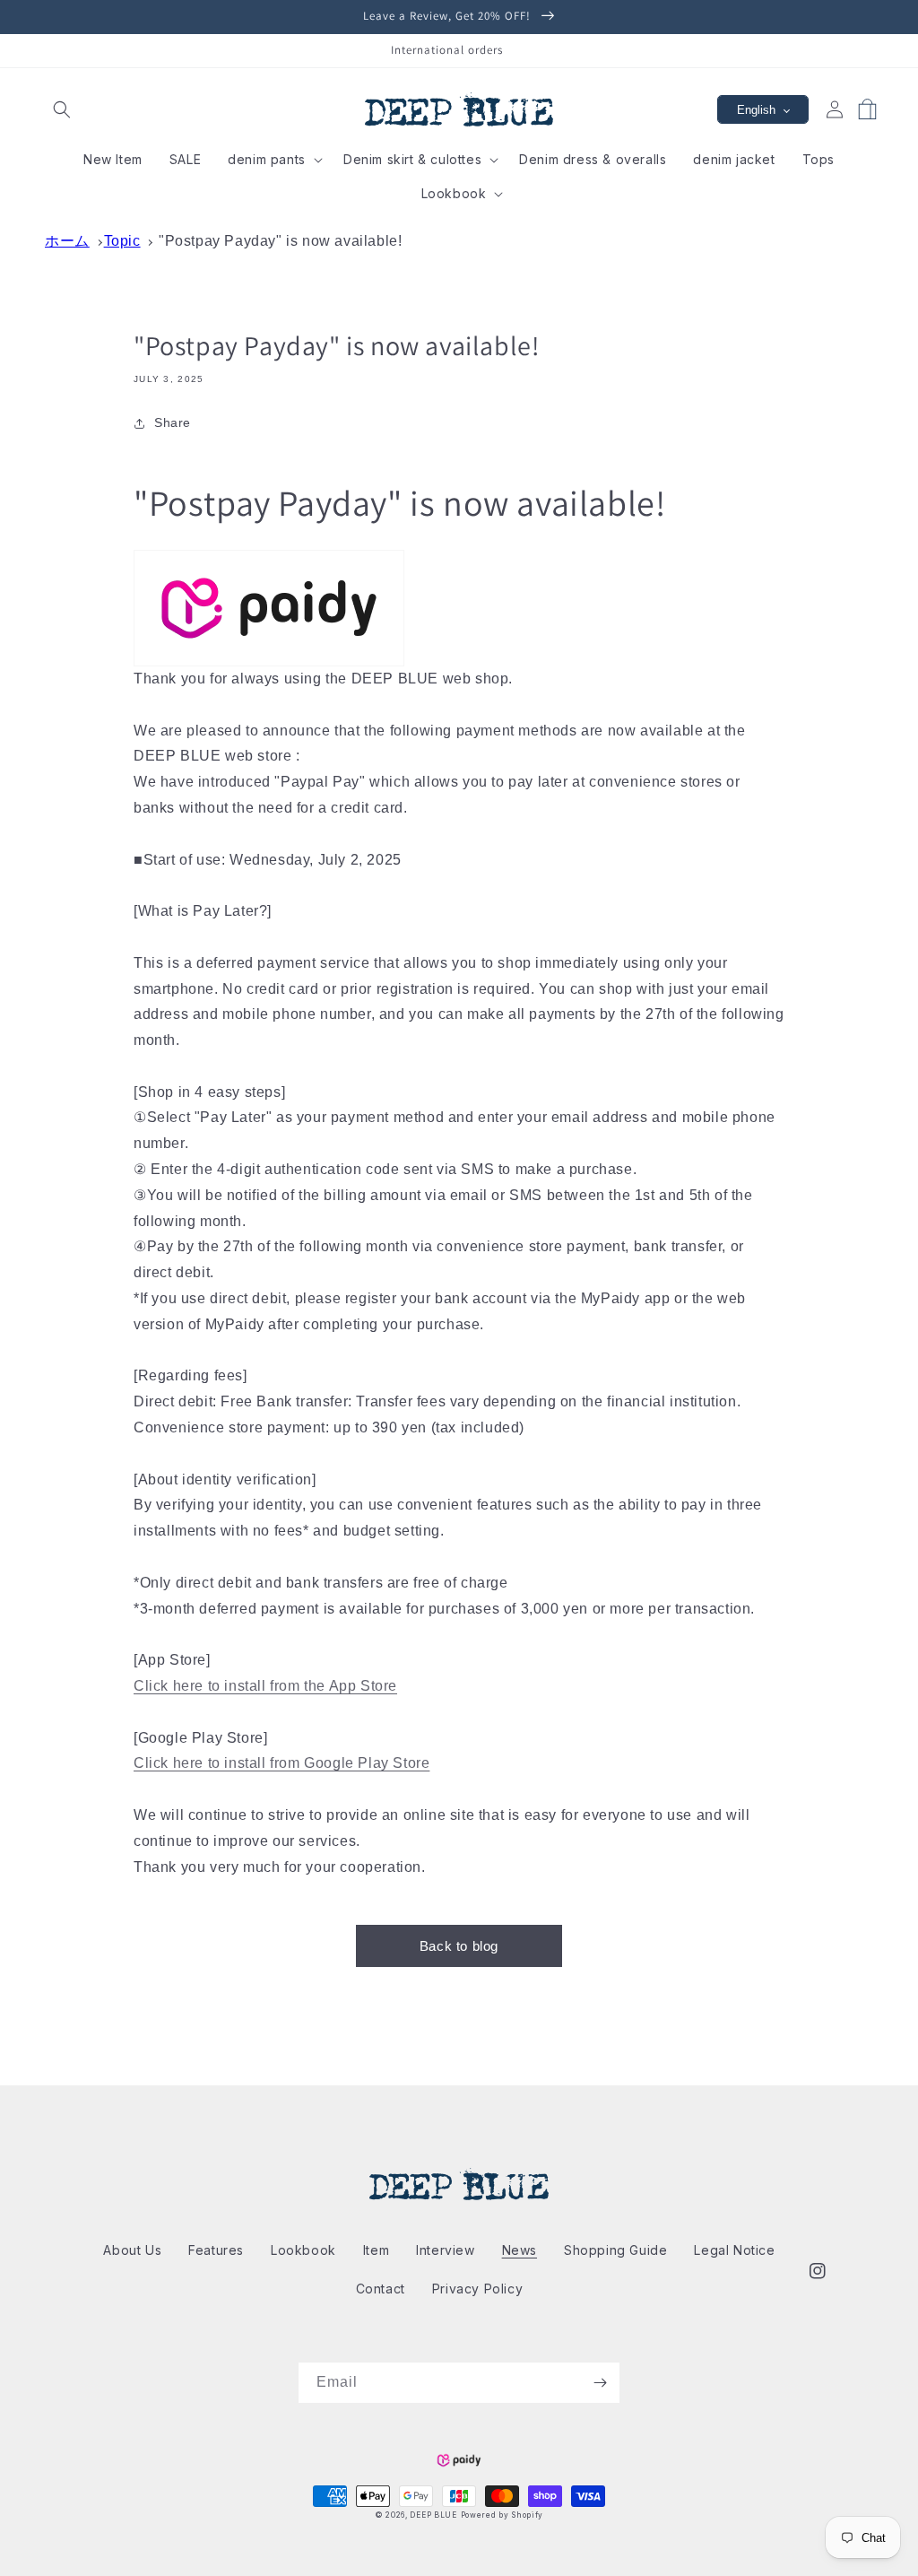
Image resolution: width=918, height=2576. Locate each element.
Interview (445, 2250)
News (520, 2250)
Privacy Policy (477, 2289)
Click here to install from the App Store (265, 1686)
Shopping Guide (615, 2250)
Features (216, 2250)
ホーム (67, 241)
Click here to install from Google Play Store (281, 1763)
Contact (381, 2289)
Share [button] (173, 422)
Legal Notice (734, 2250)
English (756, 110)
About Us (132, 2250)
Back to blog (459, 1946)
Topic (122, 241)
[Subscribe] (600, 2383)
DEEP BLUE (433, 2515)
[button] (61, 110)
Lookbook (303, 2250)
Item (376, 2250)
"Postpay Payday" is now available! (280, 241)
